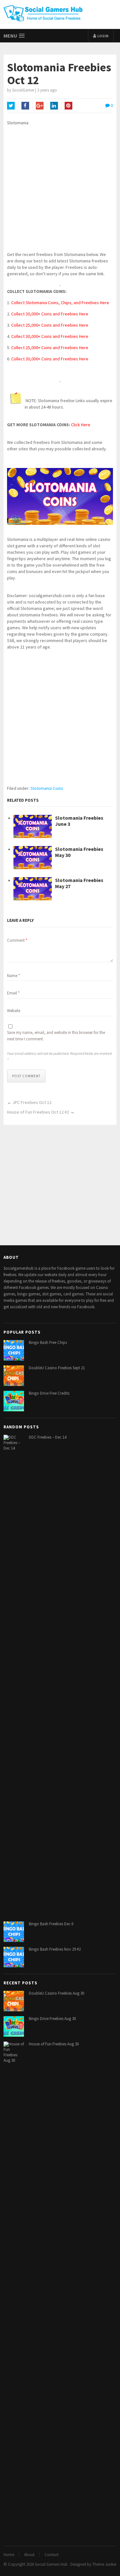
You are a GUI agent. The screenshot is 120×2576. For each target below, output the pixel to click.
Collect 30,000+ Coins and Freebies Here (50, 314)
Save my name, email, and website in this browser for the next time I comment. (56, 1036)
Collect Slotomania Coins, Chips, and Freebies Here (60, 303)
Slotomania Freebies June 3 (79, 821)
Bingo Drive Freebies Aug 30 (52, 2019)
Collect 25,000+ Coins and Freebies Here (50, 325)
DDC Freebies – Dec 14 (48, 1437)
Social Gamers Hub (51, 2564)
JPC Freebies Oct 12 (32, 1102)
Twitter (11, 106)
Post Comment (26, 1076)
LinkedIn (54, 106)
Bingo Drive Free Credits (49, 1393)
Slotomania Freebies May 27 (79, 883)
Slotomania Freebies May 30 (79, 852)
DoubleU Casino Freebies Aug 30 (56, 1993)
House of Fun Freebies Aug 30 (54, 2044)
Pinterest (68, 106)
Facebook (25, 106)
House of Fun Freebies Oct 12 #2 (38, 1112)
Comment (17, 940)
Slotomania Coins (47, 788)
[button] (14, 36)
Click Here (81, 425)
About (29, 2555)
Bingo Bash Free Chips (48, 1342)
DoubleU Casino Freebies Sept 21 (57, 1368)
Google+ (40, 106)
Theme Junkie (104, 2564)
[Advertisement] (60, 191)
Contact (52, 2555)
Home (9, 2555)
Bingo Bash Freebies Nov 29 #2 (55, 1949)
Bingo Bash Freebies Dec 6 (51, 1924)
